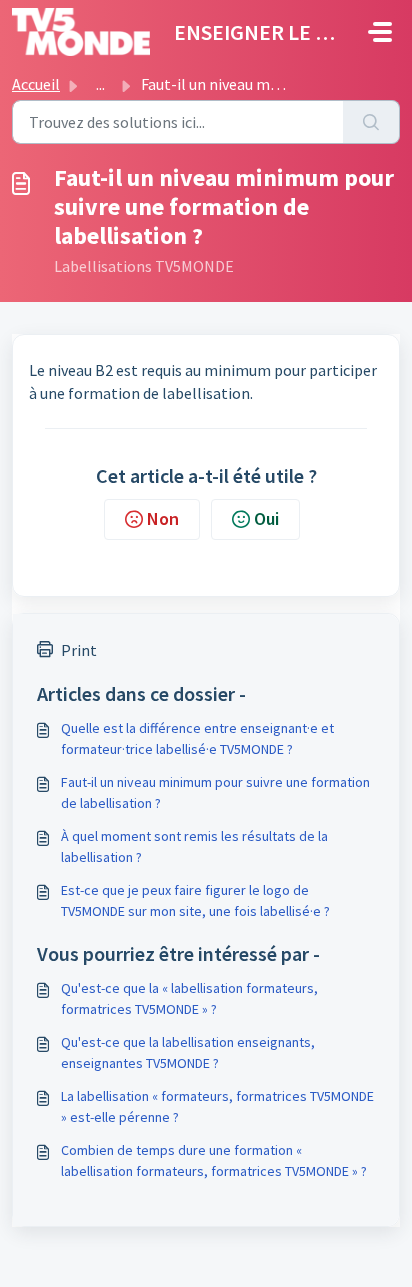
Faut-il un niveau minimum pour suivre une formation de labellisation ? (215, 792)
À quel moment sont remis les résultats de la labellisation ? (194, 846)
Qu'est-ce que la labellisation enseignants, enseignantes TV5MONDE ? (188, 1052)
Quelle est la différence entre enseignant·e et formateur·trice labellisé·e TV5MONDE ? (197, 738)
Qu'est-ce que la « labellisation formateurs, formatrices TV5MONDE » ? (189, 998)
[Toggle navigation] (380, 32)
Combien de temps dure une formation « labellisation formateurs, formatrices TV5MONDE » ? (214, 1160)
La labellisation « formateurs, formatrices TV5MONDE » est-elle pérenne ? (217, 1106)
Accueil (36, 84)
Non (163, 518)
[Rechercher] (371, 122)
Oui (266, 518)
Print (79, 650)
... (100, 84)
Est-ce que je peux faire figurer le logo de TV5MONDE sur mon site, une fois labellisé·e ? (195, 900)
